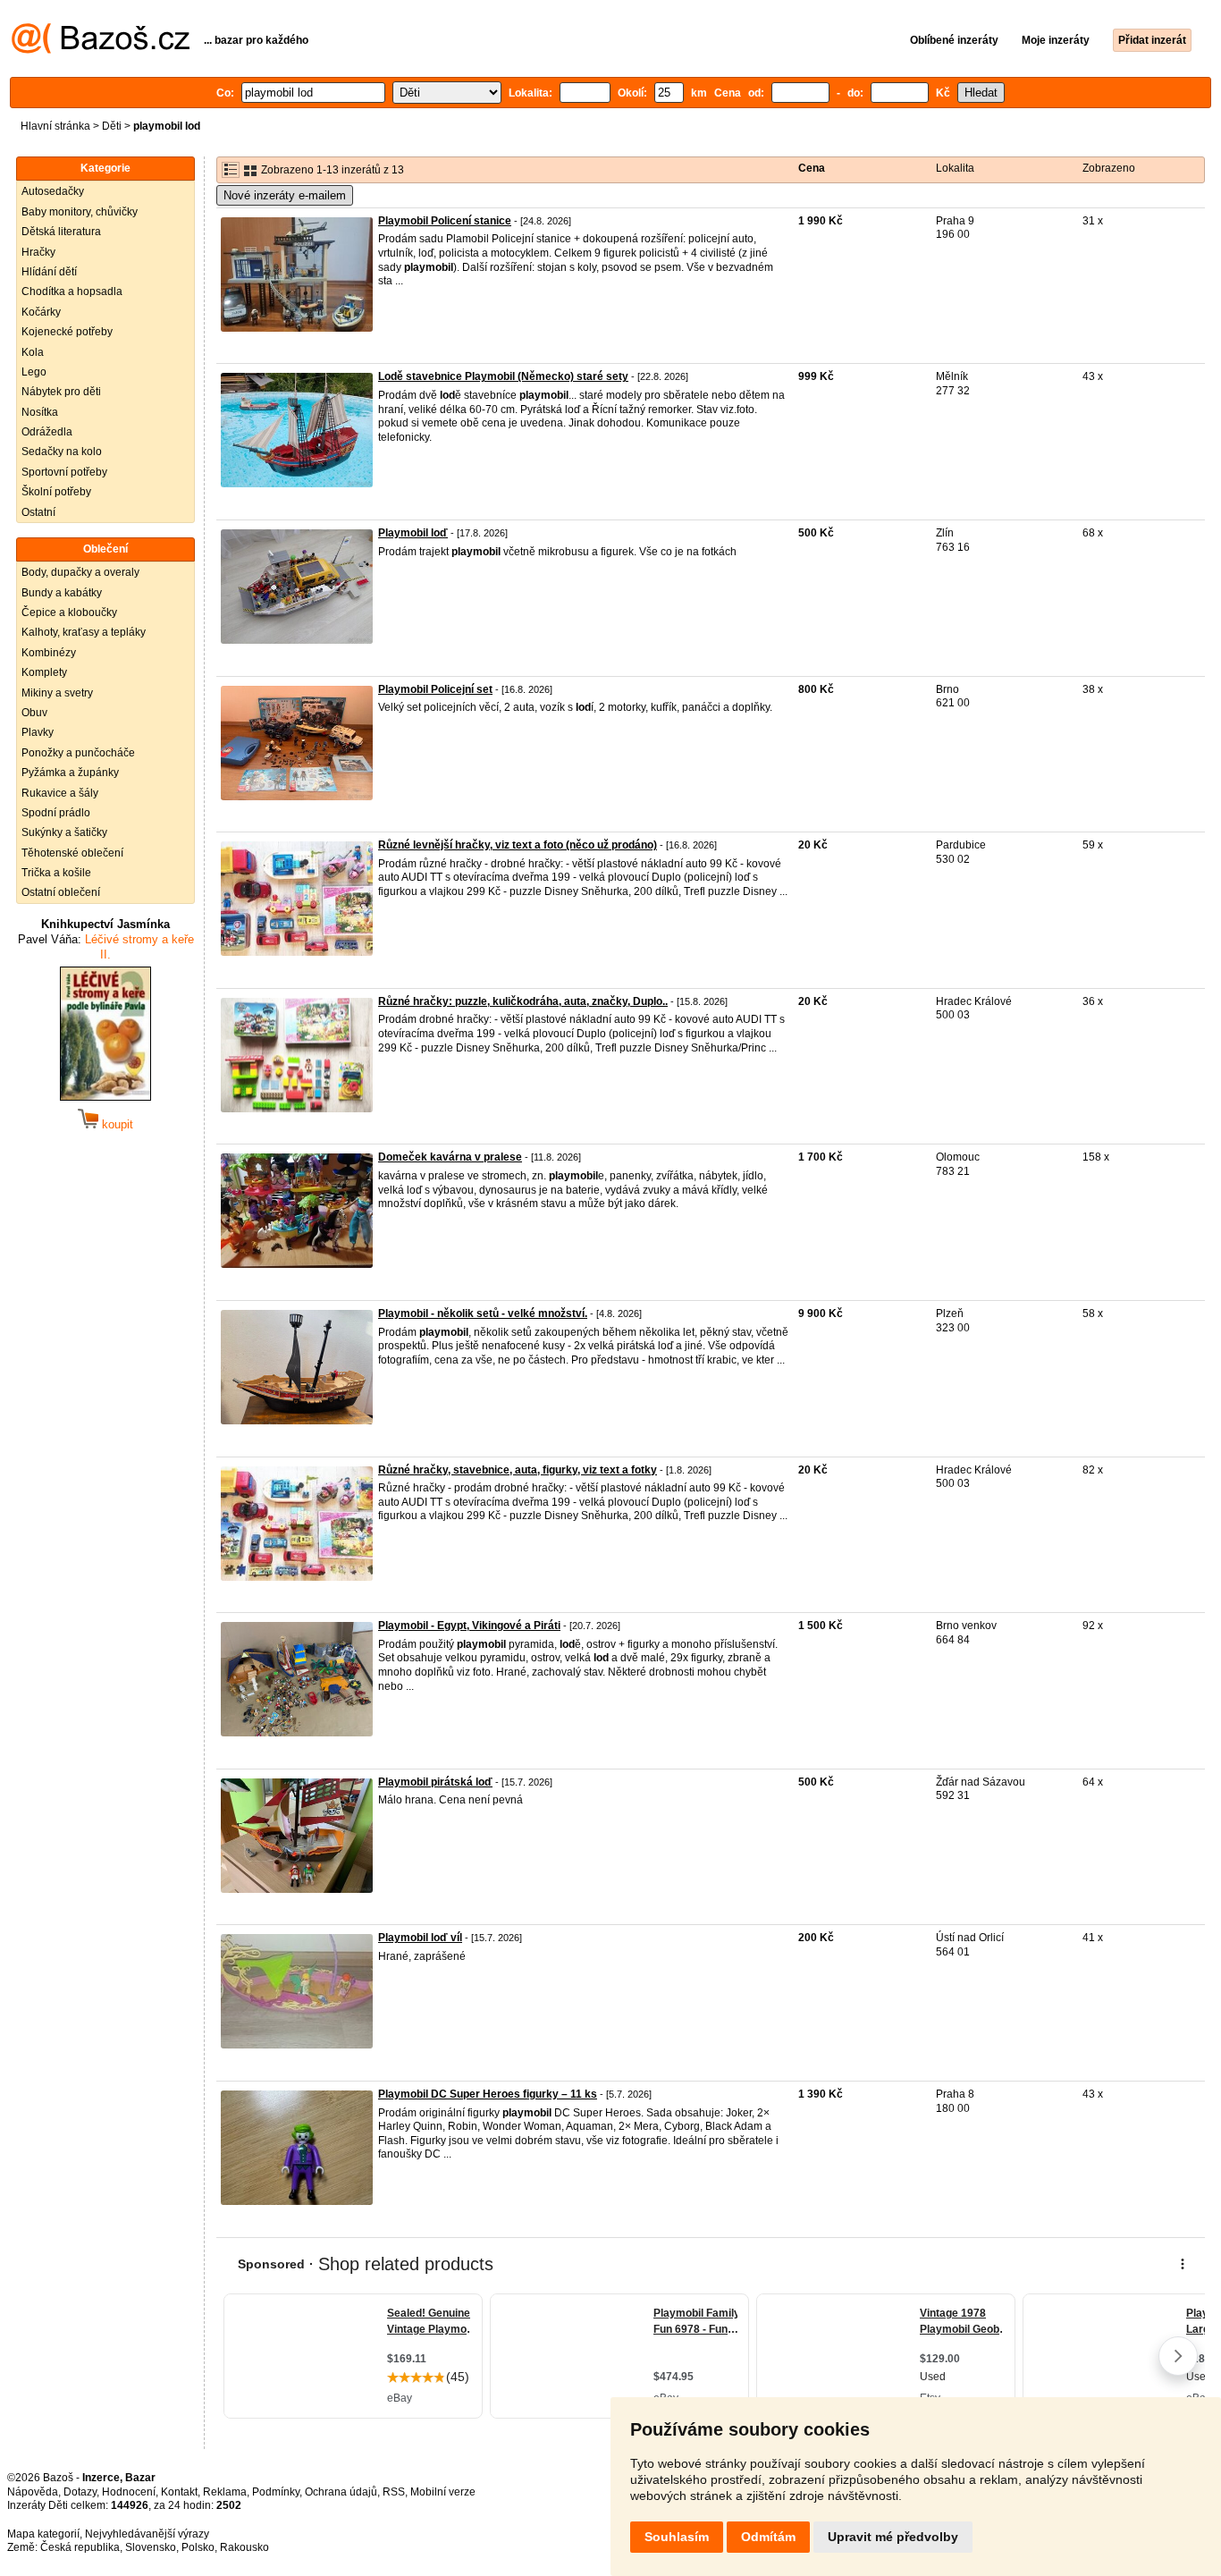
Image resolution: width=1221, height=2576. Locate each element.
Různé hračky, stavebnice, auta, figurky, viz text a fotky (518, 1470)
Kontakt (179, 2492)
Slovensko (151, 2547)
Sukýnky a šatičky (64, 832)
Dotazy (80, 2492)
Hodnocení (129, 2492)
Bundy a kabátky (62, 593)
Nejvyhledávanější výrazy (147, 2534)
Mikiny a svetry (57, 693)
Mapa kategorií (43, 2534)
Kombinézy (49, 653)
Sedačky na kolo (62, 452)
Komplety (44, 672)
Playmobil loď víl (420, 1938)
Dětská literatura (61, 232)
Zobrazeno (1109, 168)
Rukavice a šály (60, 793)
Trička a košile (56, 873)
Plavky (38, 732)
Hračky (38, 252)
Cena (812, 168)
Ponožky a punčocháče (78, 753)
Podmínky (276, 2492)
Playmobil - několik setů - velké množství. (483, 1313)
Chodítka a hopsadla (72, 291)
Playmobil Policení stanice (445, 221)
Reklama (225, 2492)
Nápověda (33, 2492)
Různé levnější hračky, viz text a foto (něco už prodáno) (518, 845)
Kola (33, 352)
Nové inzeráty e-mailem (285, 195)
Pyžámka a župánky (70, 773)
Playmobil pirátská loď (435, 1782)
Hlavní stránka (55, 126)
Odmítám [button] (768, 2537)
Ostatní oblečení (61, 892)
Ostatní (38, 512)
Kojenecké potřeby (67, 332)
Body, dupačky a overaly (80, 572)
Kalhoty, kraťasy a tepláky (84, 632)
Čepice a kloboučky (69, 612)
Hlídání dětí (49, 272)
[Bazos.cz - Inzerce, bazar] (101, 50)
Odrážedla (47, 432)
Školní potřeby (56, 492)
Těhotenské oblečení (72, 853)
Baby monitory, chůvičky (80, 212)
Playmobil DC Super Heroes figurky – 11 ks (488, 2094)
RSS (394, 2492)
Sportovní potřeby (64, 472)
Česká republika (80, 2547)
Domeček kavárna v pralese (450, 1157)
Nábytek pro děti (61, 392)
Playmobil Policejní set (435, 689)
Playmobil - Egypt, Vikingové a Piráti (469, 1626)
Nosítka (40, 412)
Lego (34, 372)
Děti (112, 126)
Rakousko (244, 2547)
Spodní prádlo (56, 813)
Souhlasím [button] (677, 2537)
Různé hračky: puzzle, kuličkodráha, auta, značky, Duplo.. (523, 1001)
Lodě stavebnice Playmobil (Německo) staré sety (503, 376)
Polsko (198, 2547)
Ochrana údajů (341, 2492)
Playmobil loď (413, 533)
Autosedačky (53, 191)
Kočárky (41, 312)
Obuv (34, 713)
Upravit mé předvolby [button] (893, 2537)
